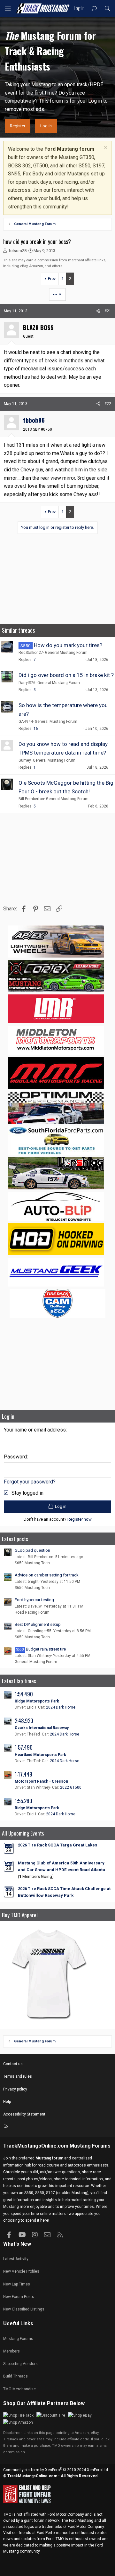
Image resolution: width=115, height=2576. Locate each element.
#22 (108, 404)
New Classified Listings (24, 2309)
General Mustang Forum (66, 653)
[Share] (98, 311)
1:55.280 (23, 1801)
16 (36, 729)
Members (11, 2351)
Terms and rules (18, 2076)
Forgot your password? (30, 1482)
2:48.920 (24, 1721)
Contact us (13, 2064)
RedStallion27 (31, 653)
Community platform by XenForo (56, 2470)
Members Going (36, 1876)
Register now (80, 1519)
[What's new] (94, 8)
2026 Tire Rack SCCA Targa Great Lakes (57, 1845)
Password (15, 1457)
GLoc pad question (32, 1550)
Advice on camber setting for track (47, 1575)
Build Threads (15, 2376)
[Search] (107, 8)
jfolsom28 (17, 251)
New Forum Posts (19, 2297)
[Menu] (8, 8)
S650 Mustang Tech (32, 1563)
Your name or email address (35, 1430)
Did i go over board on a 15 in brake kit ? (66, 675)
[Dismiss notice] (105, 148)
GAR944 (26, 722)
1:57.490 (24, 1747)
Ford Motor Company (66, 2514)
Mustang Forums (90, 2146)
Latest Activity (16, 2259)
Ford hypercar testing (34, 1600)
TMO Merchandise (19, 2389)
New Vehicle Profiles (21, 2271)
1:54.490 (24, 1694)
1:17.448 (23, 1774)
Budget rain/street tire (41, 1649)
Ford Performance (53, 2533)
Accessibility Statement (24, 2114)
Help (7, 2102)
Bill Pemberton (31, 799)
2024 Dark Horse (61, 1707)
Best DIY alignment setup (38, 1624)
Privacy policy (15, 2089)
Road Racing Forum (32, 1612)
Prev (52, 279)
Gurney (25, 760)
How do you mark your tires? (68, 645)
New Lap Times (17, 2284)
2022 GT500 (71, 1787)
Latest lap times (19, 1681)
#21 (108, 311)
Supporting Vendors (20, 2364)
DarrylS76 (27, 683)
